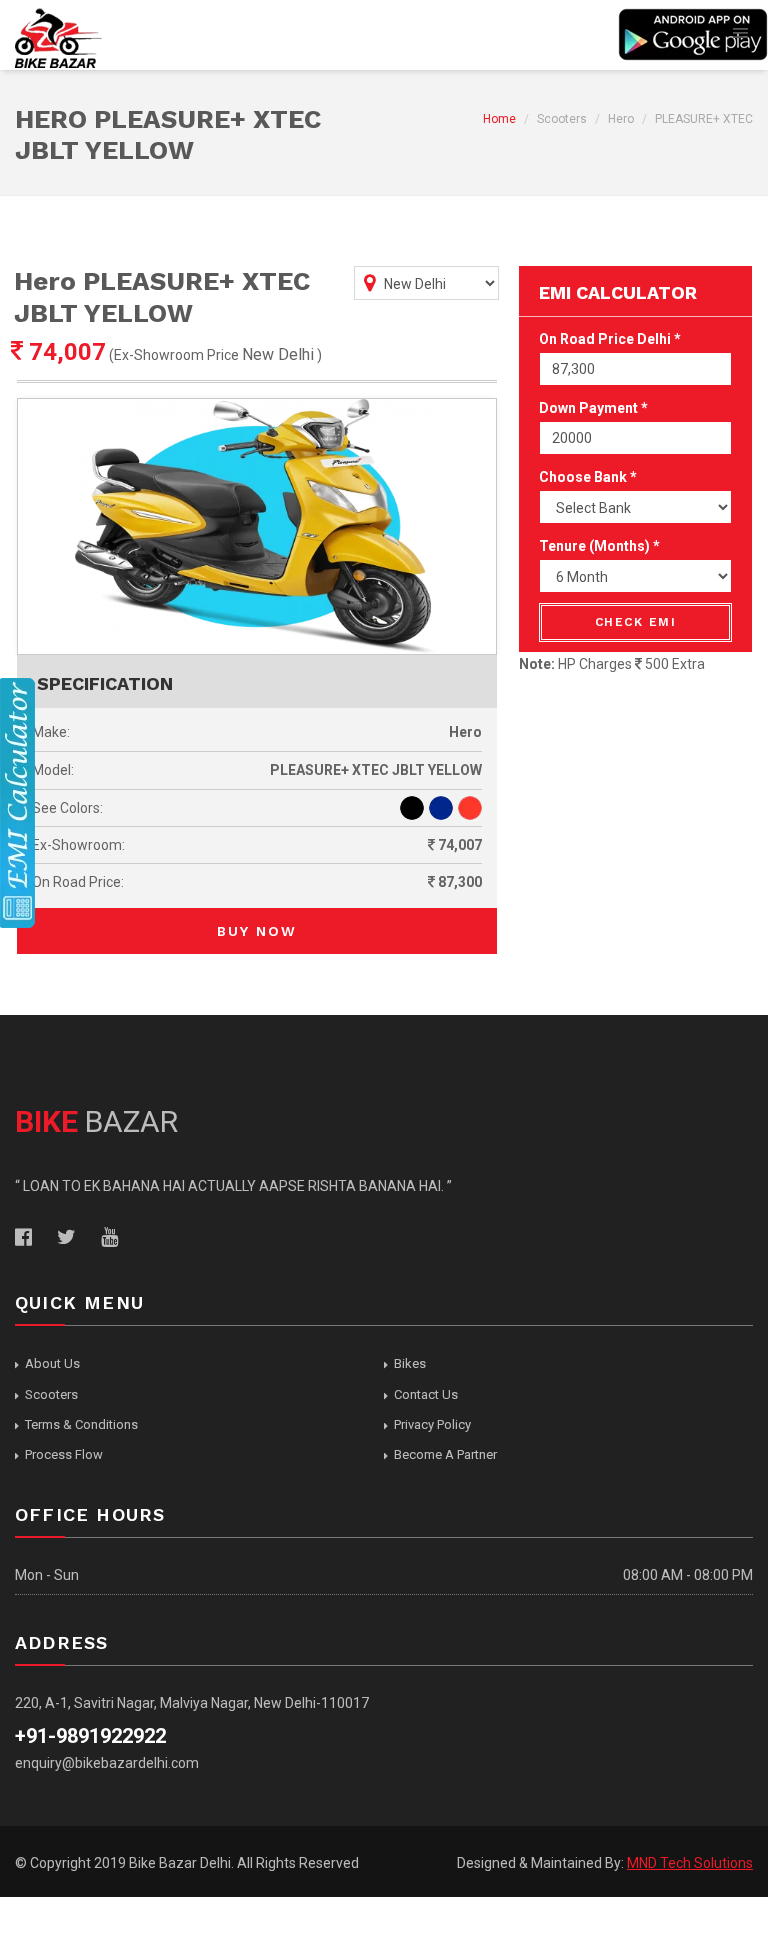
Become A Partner (445, 1454)
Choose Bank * (588, 477)
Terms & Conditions (81, 1424)
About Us (52, 1363)
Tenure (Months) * (599, 546)
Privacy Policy (432, 1424)
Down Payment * (593, 408)
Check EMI (636, 622)
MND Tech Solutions (690, 1863)
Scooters (51, 1394)
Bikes (410, 1363)
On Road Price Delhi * (610, 339)
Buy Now (257, 931)
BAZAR (96, 1121)
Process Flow (64, 1454)
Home (499, 119)
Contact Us (426, 1394)
